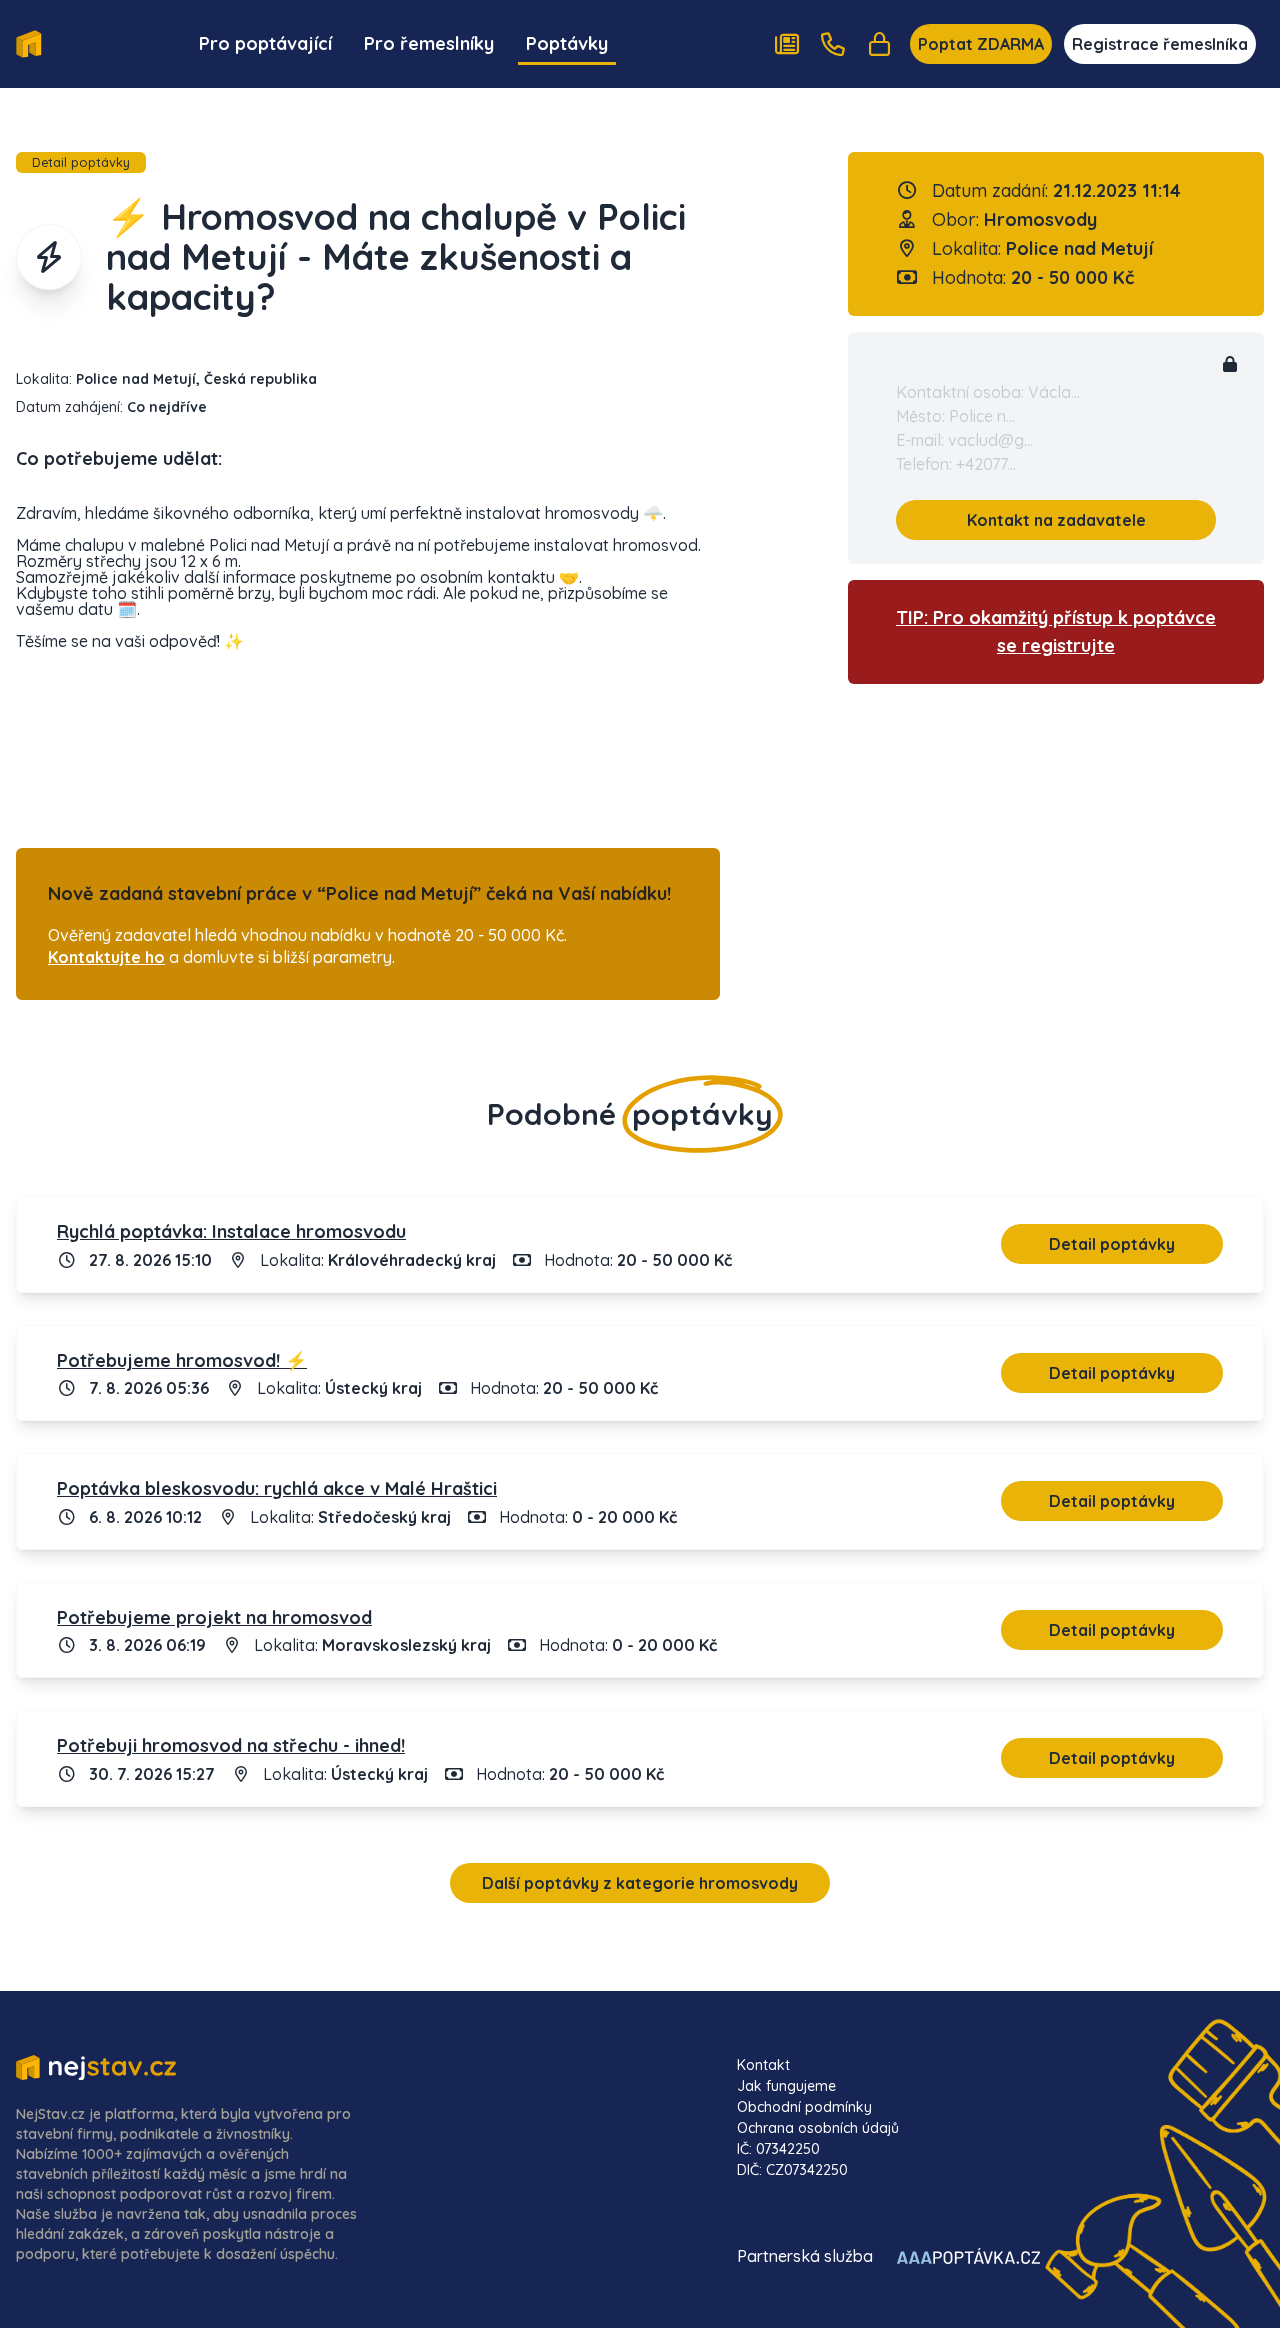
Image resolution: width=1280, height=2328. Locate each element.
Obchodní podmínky (804, 2107)
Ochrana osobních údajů (818, 2128)
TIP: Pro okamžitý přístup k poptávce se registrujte (1056, 631)
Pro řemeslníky (429, 43)
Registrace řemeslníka (1160, 44)
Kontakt (763, 2065)
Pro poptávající (265, 43)
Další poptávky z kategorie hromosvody (640, 1883)
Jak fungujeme (786, 2086)
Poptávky (567, 43)
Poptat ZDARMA (981, 44)
